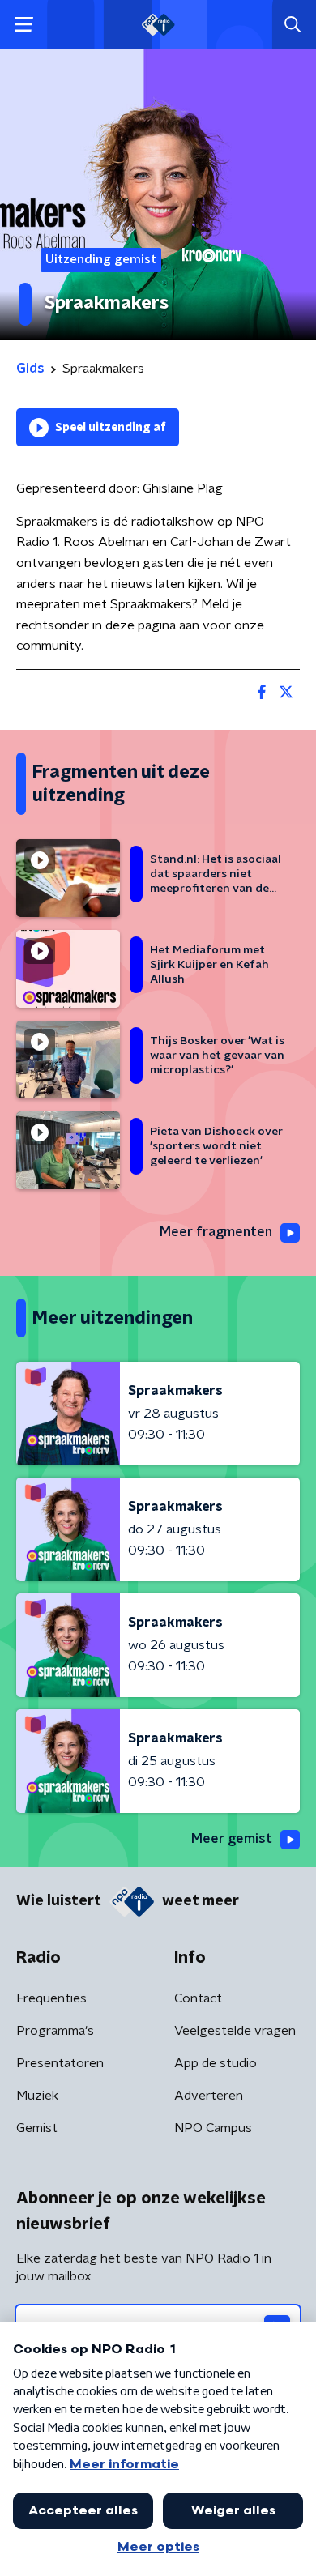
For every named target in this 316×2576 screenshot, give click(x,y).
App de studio (216, 2063)
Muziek (37, 2096)
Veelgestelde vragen (235, 2031)
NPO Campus (213, 2128)
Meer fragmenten (216, 1232)
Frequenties (51, 1998)
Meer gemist (232, 1839)
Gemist (37, 2128)
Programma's (55, 2031)
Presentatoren (60, 2063)
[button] (24, 25)
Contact (198, 1998)
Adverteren (209, 2096)
